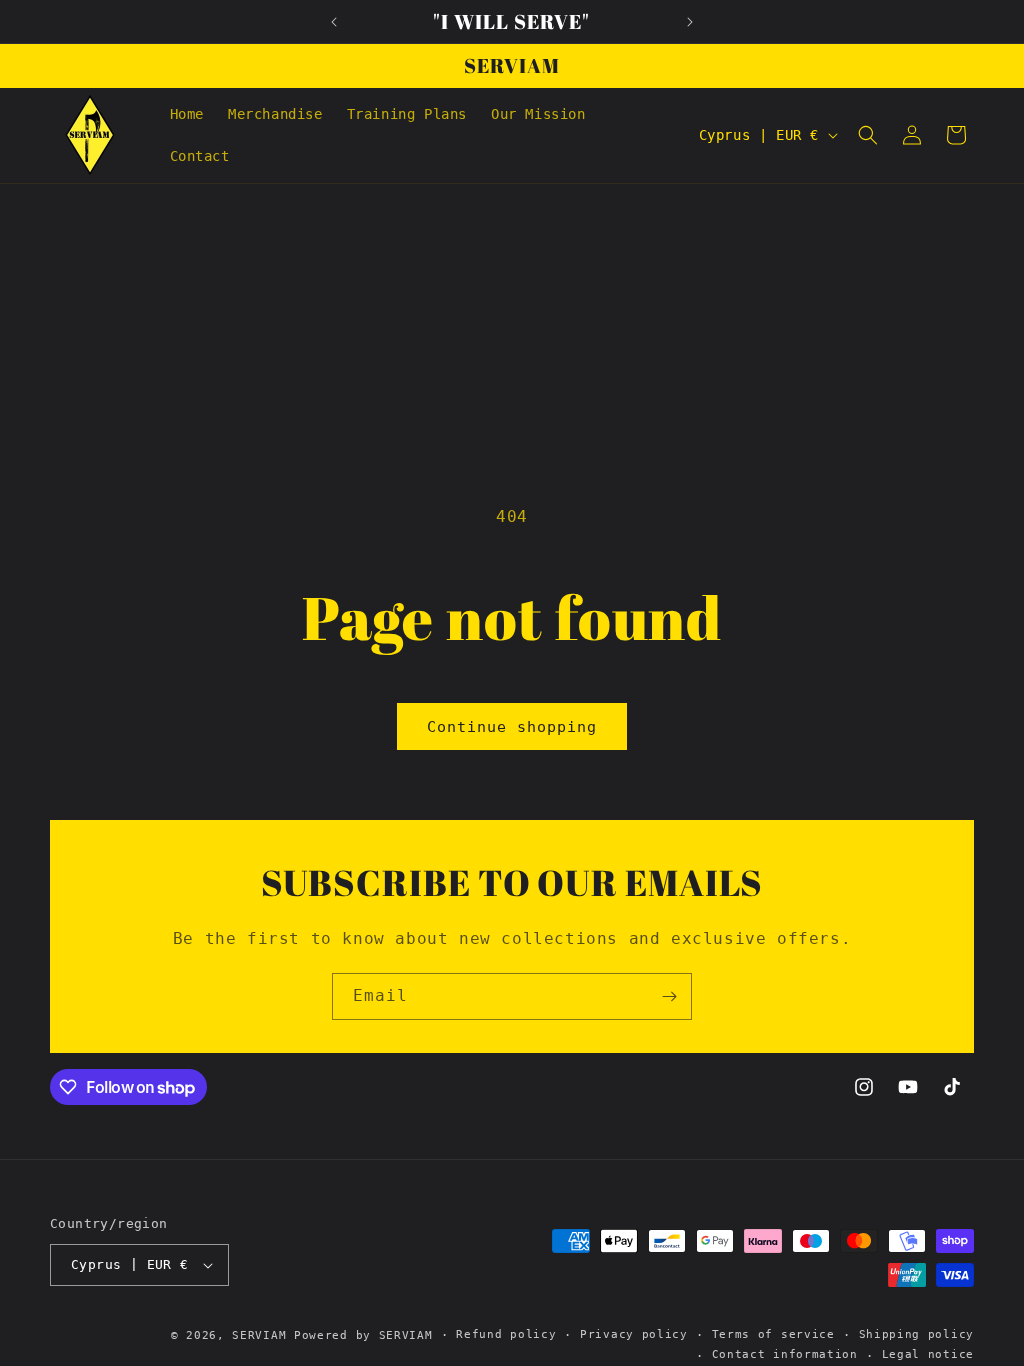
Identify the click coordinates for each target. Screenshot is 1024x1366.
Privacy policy (634, 1334)
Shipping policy (917, 1334)
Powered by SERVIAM (363, 1335)
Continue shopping (512, 727)
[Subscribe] (669, 996)
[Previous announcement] (334, 22)
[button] (868, 135)
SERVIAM (259, 1335)
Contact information (785, 1354)
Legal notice (928, 1354)
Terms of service (773, 1334)
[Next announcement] (690, 22)
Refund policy (506, 1334)
